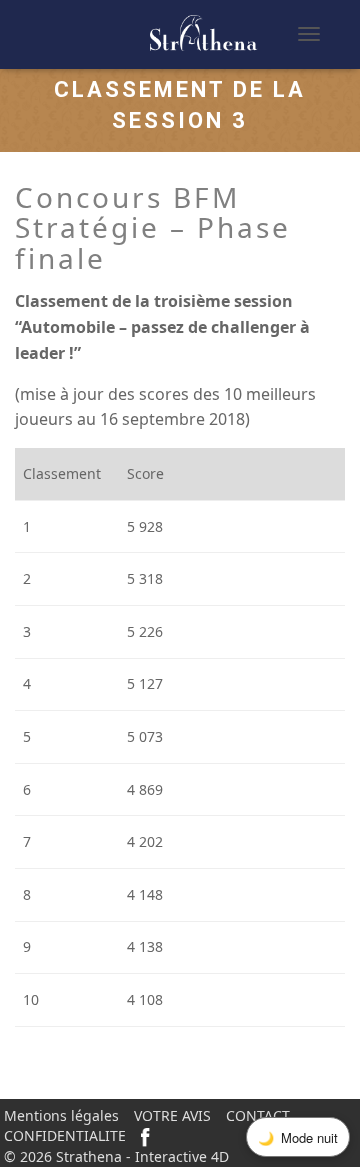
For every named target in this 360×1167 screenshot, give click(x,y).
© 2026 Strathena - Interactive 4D (116, 1156)
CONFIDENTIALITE (65, 1135)
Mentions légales (61, 1115)
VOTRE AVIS (172, 1115)
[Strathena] (144, 34)
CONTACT (258, 1115)
